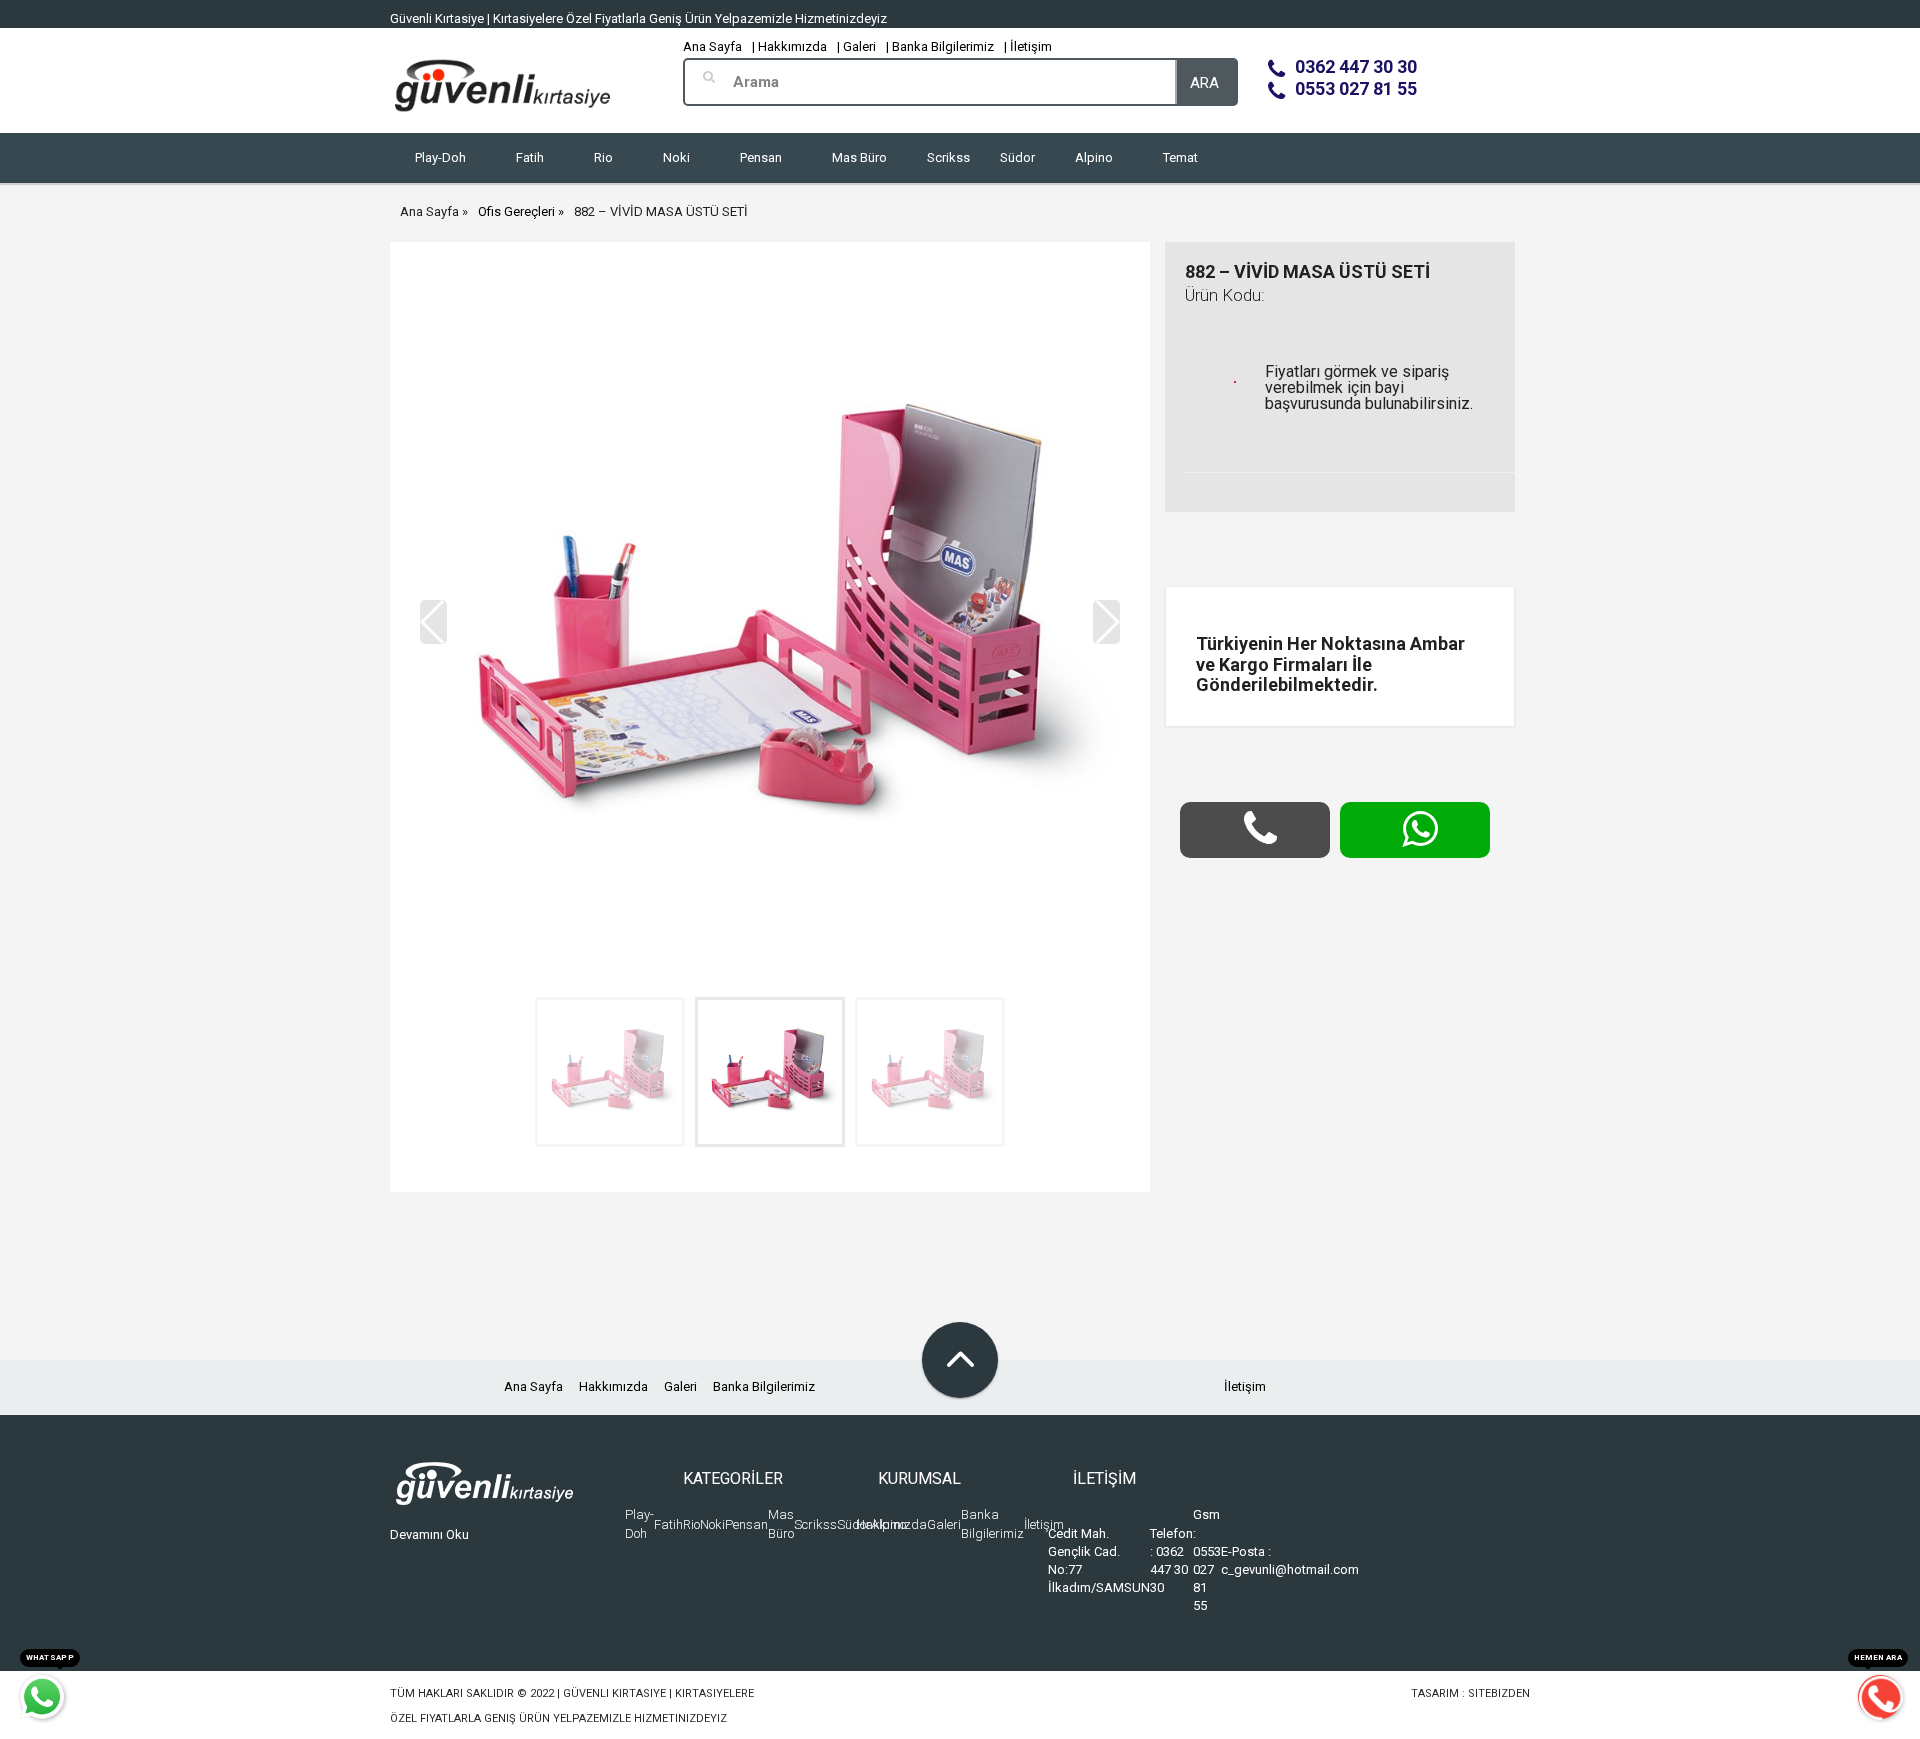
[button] (1106, 622)
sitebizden (1499, 1693)
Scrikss (948, 157)
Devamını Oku (429, 1534)
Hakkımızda (613, 1386)
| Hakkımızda (789, 46)
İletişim (1245, 1386)
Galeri (680, 1386)
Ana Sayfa (712, 46)
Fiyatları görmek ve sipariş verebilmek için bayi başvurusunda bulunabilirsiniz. (1369, 387)
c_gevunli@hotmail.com (1290, 1569)
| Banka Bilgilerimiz (940, 46)
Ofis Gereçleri (516, 211)
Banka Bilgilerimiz (764, 1386)
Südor (1017, 157)
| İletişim (1028, 46)
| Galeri (856, 46)
